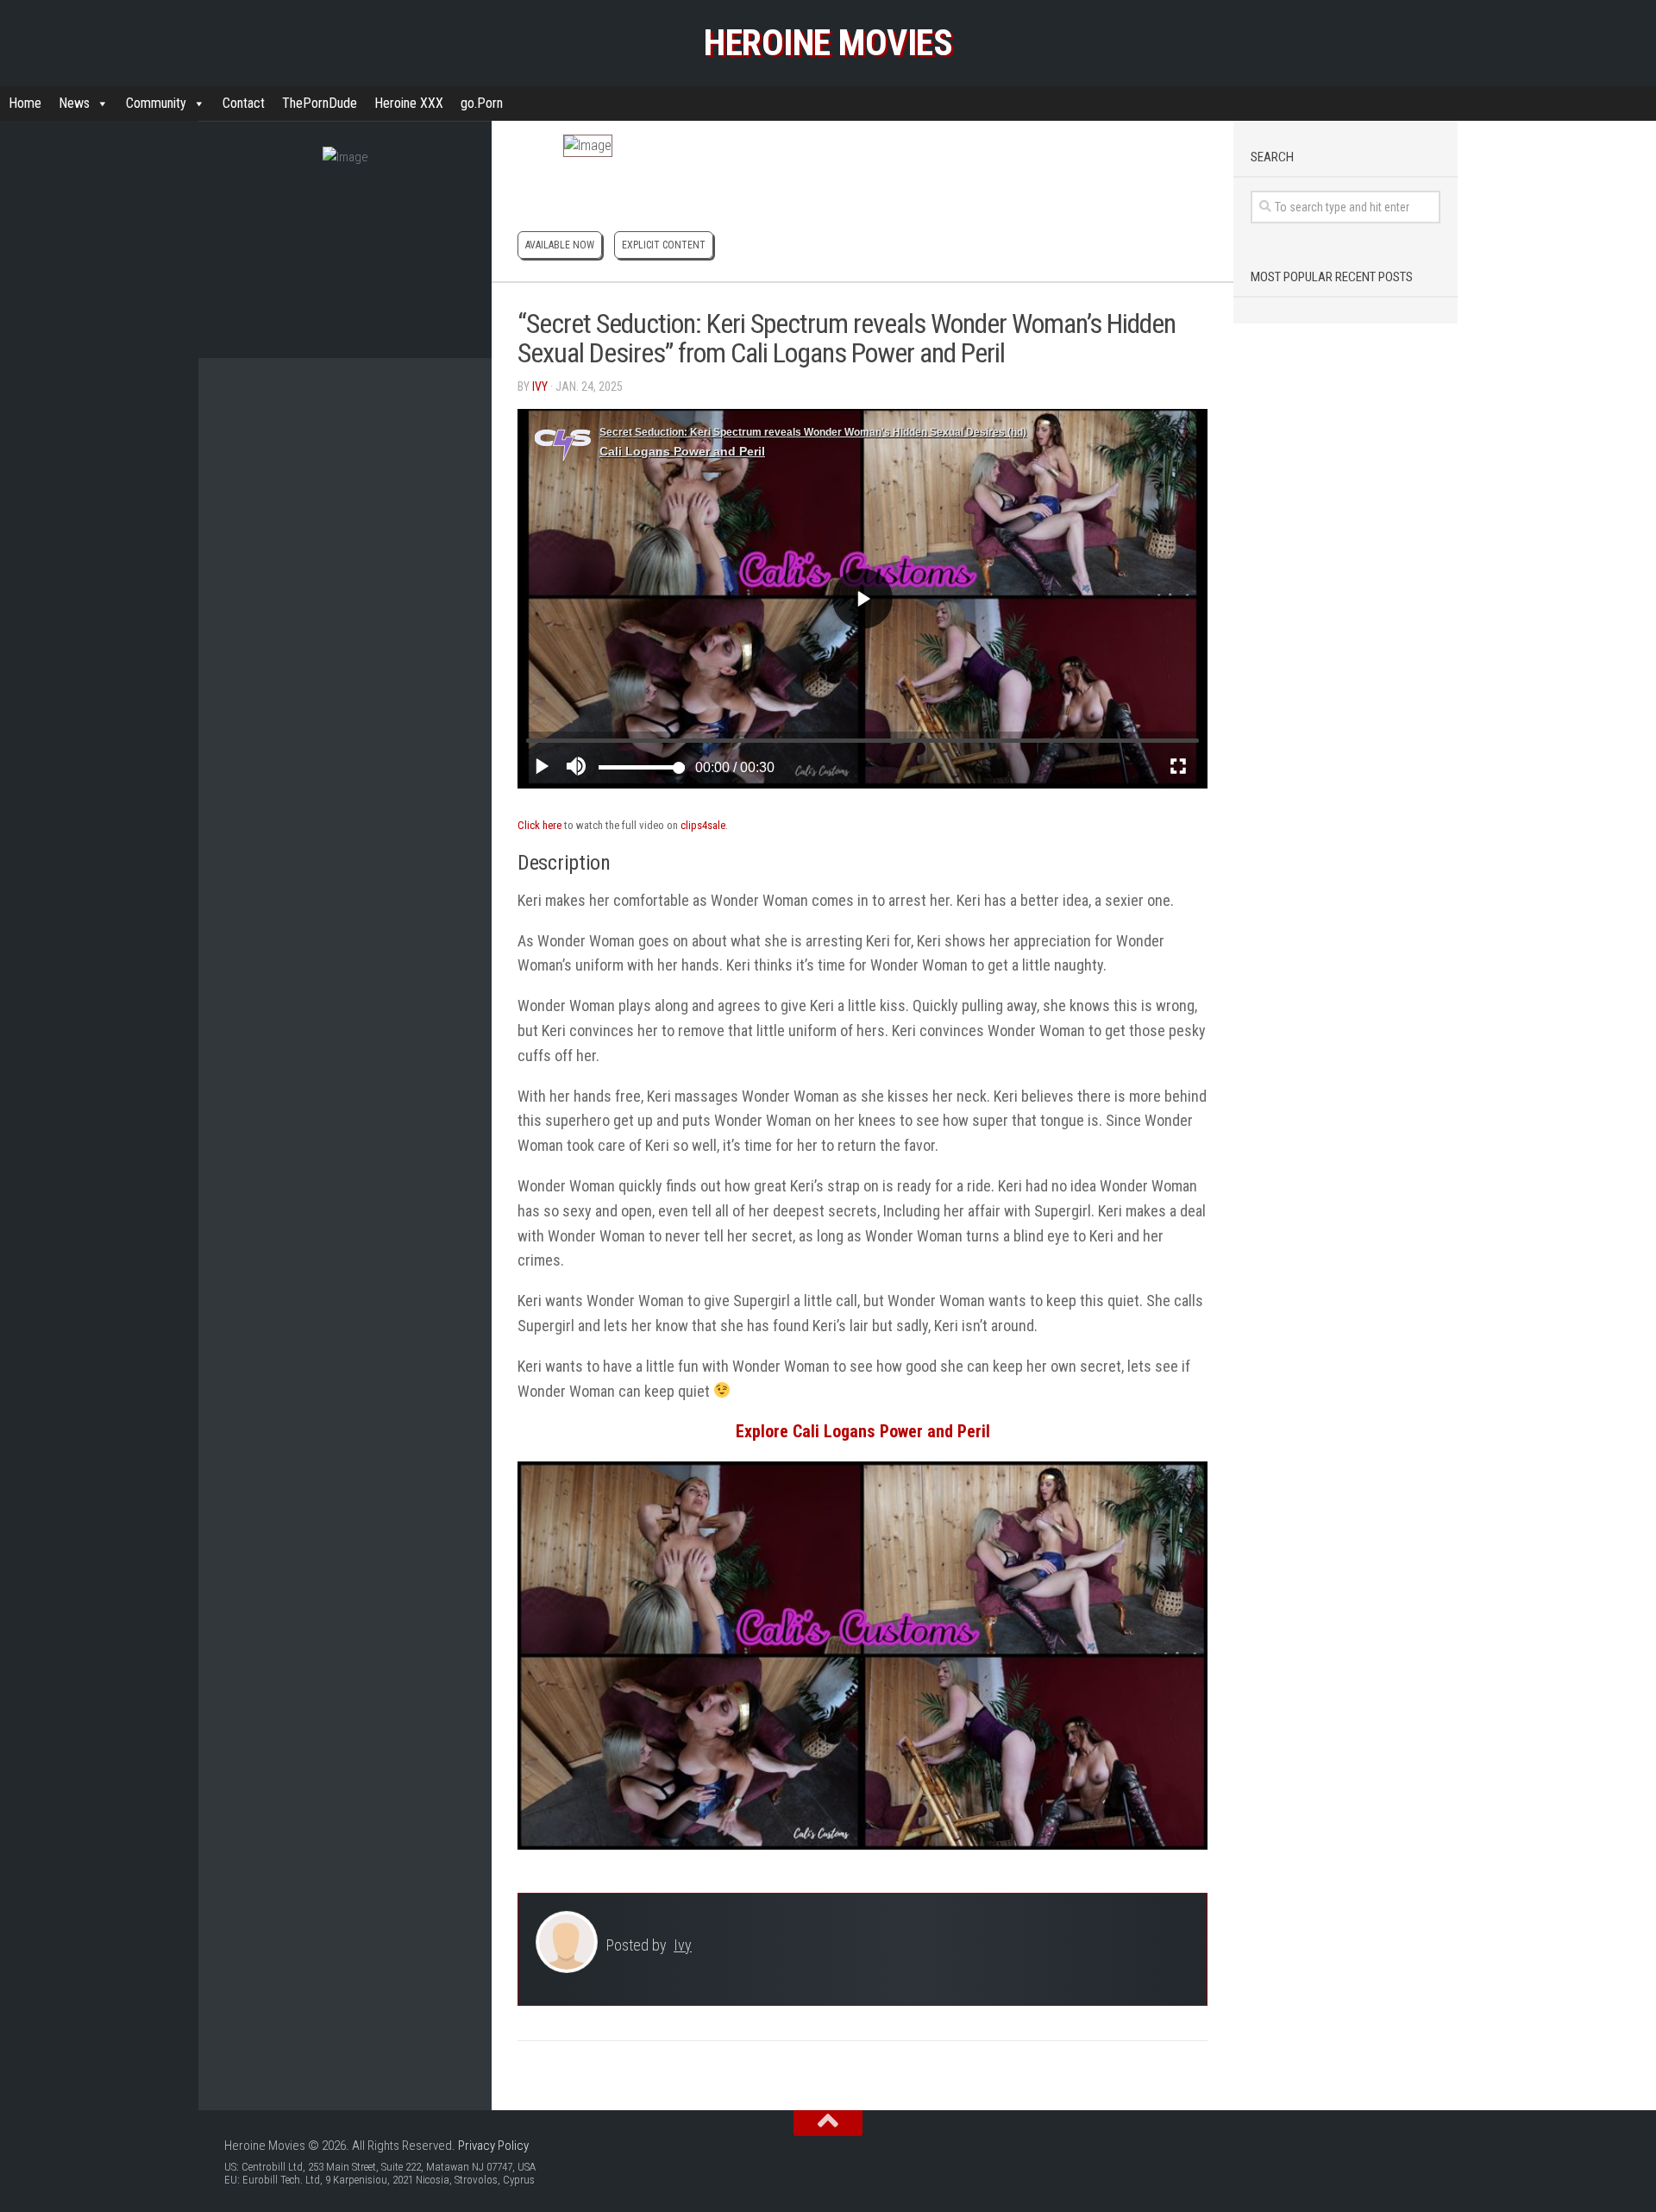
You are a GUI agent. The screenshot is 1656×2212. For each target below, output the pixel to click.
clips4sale (703, 825)
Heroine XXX (409, 103)
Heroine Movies (828, 43)
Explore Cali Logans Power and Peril (863, 1431)
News (74, 103)
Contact (244, 103)
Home (25, 103)
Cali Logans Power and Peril (868, 353)
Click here (539, 825)
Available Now (560, 245)
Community (156, 103)
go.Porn (482, 103)
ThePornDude (320, 103)
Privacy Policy (493, 2146)
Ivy (540, 386)
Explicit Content (664, 245)
